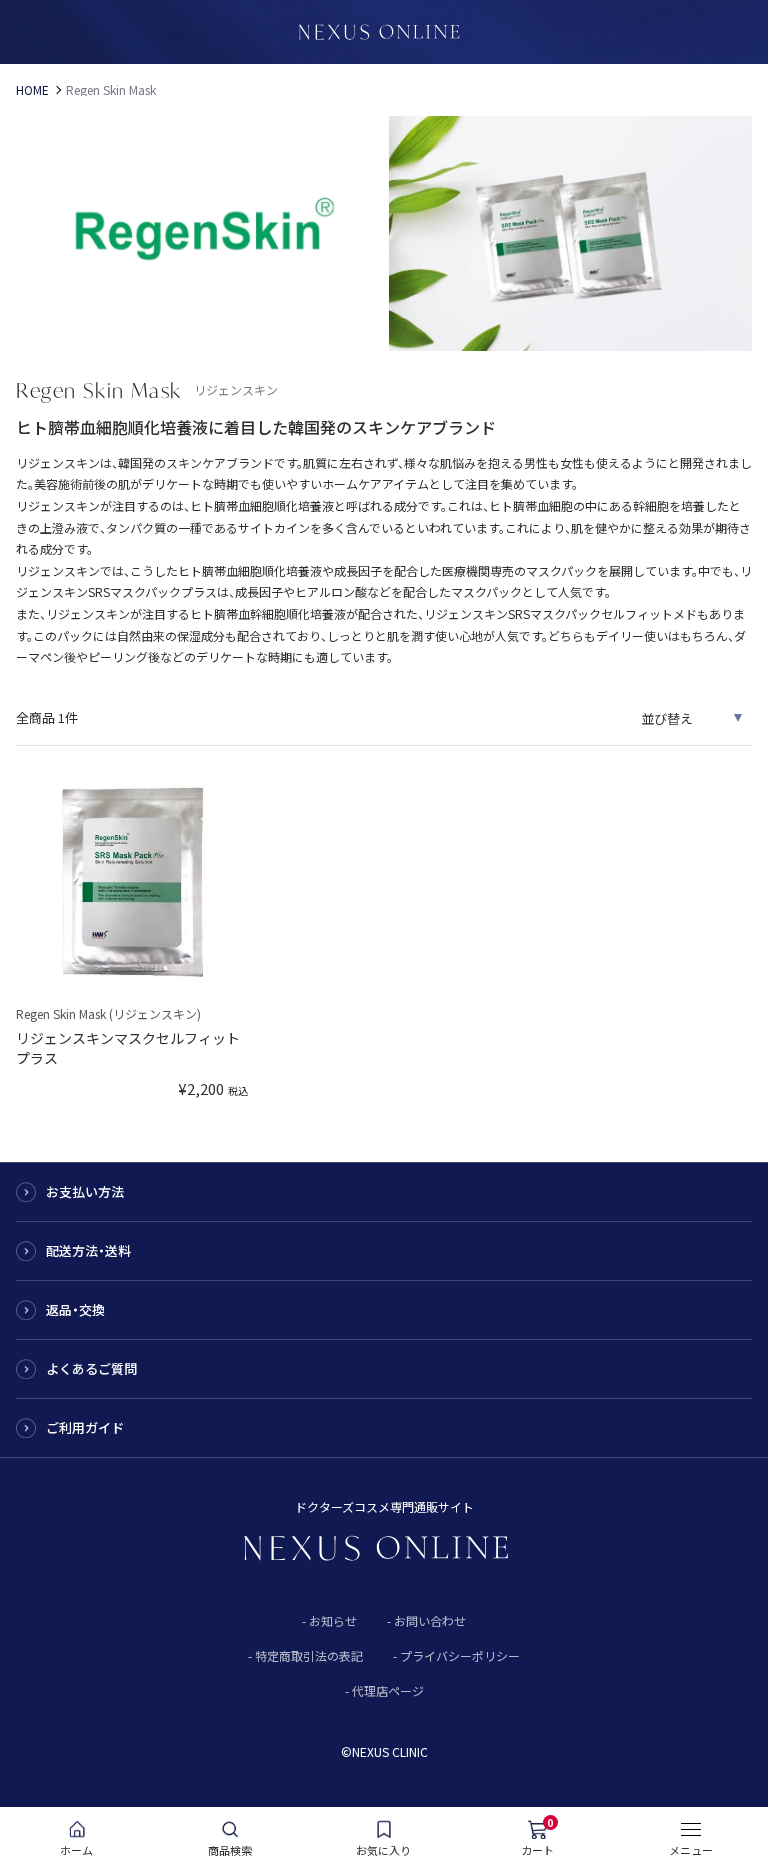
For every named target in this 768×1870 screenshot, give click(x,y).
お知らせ (333, 1620)
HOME (32, 90)
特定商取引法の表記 (309, 1655)
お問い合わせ (430, 1620)
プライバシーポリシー (460, 1655)
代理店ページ (388, 1690)
